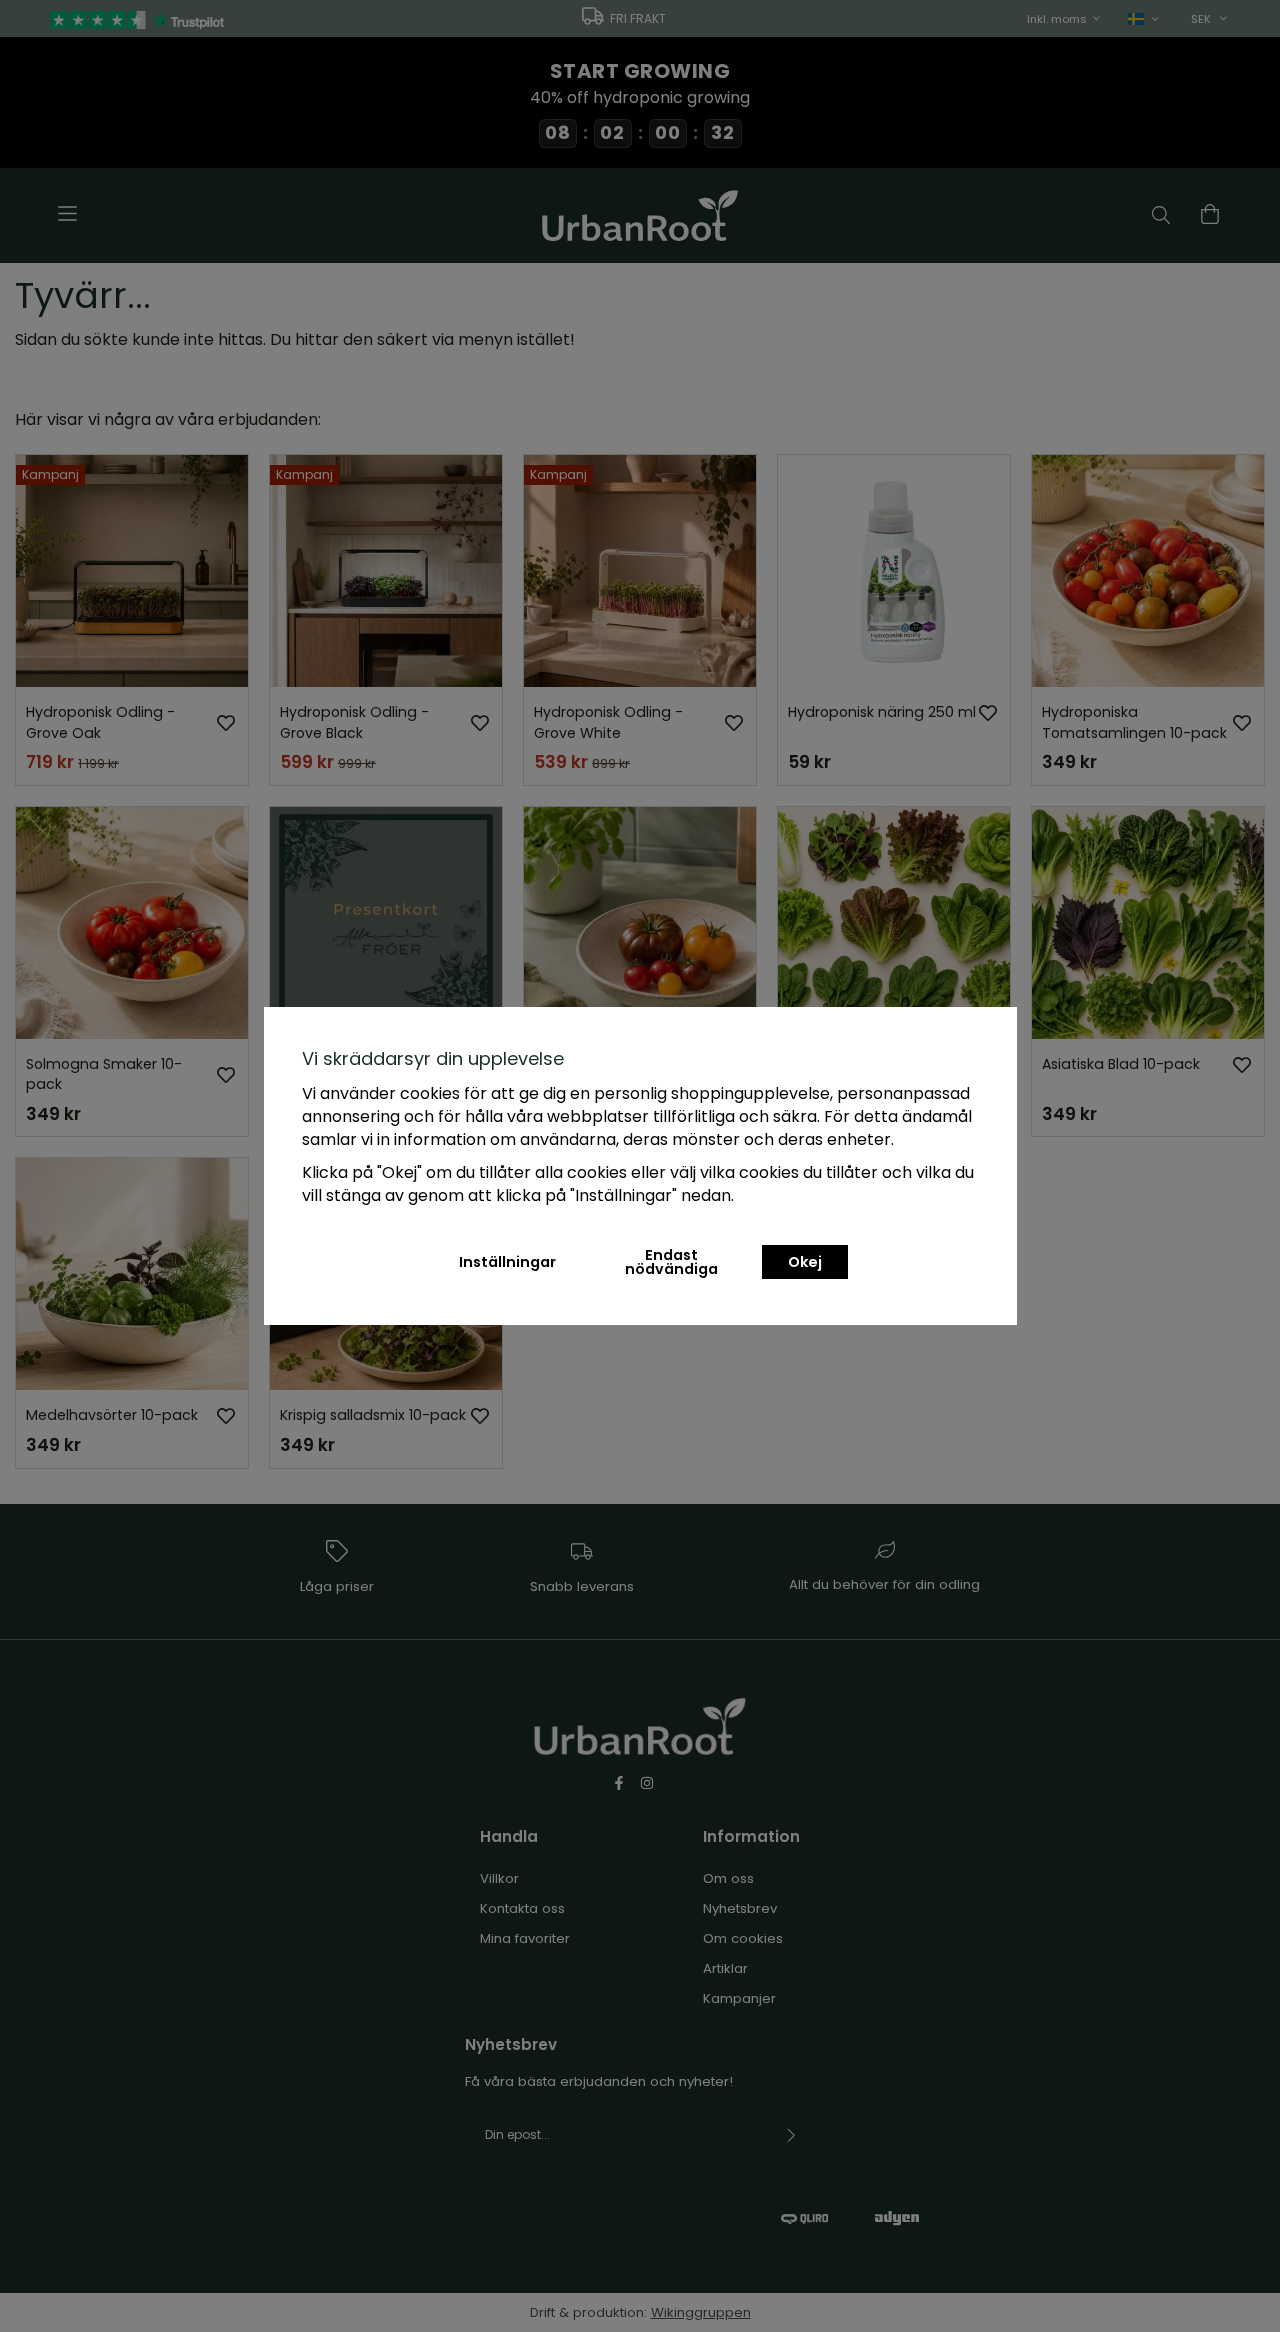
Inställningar (507, 1262)
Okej (805, 1262)
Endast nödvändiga (671, 1262)
